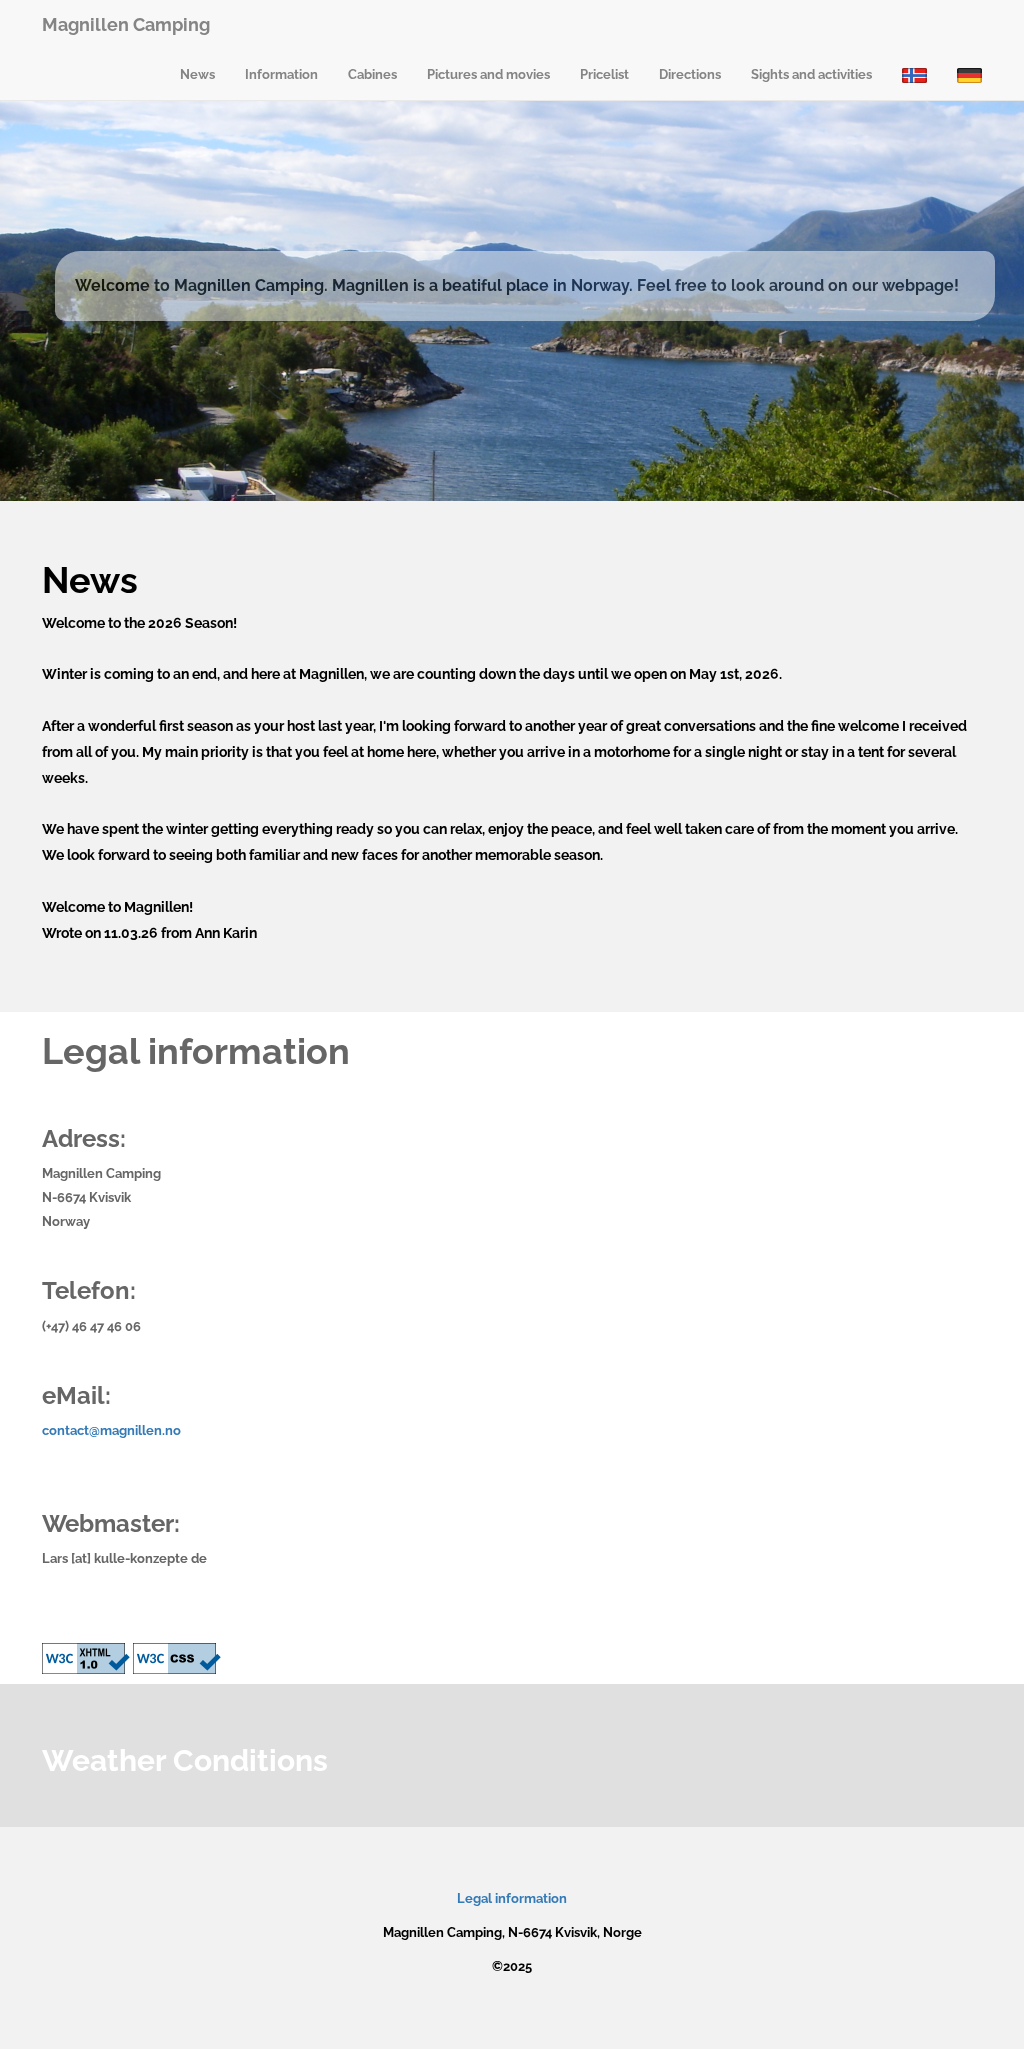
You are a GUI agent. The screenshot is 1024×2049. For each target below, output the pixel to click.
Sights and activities (811, 74)
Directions (690, 74)
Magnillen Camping (126, 24)
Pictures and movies (488, 74)
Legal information (512, 1898)
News (197, 74)
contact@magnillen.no (111, 1430)
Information (281, 74)
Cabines (372, 74)
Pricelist (604, 74)
